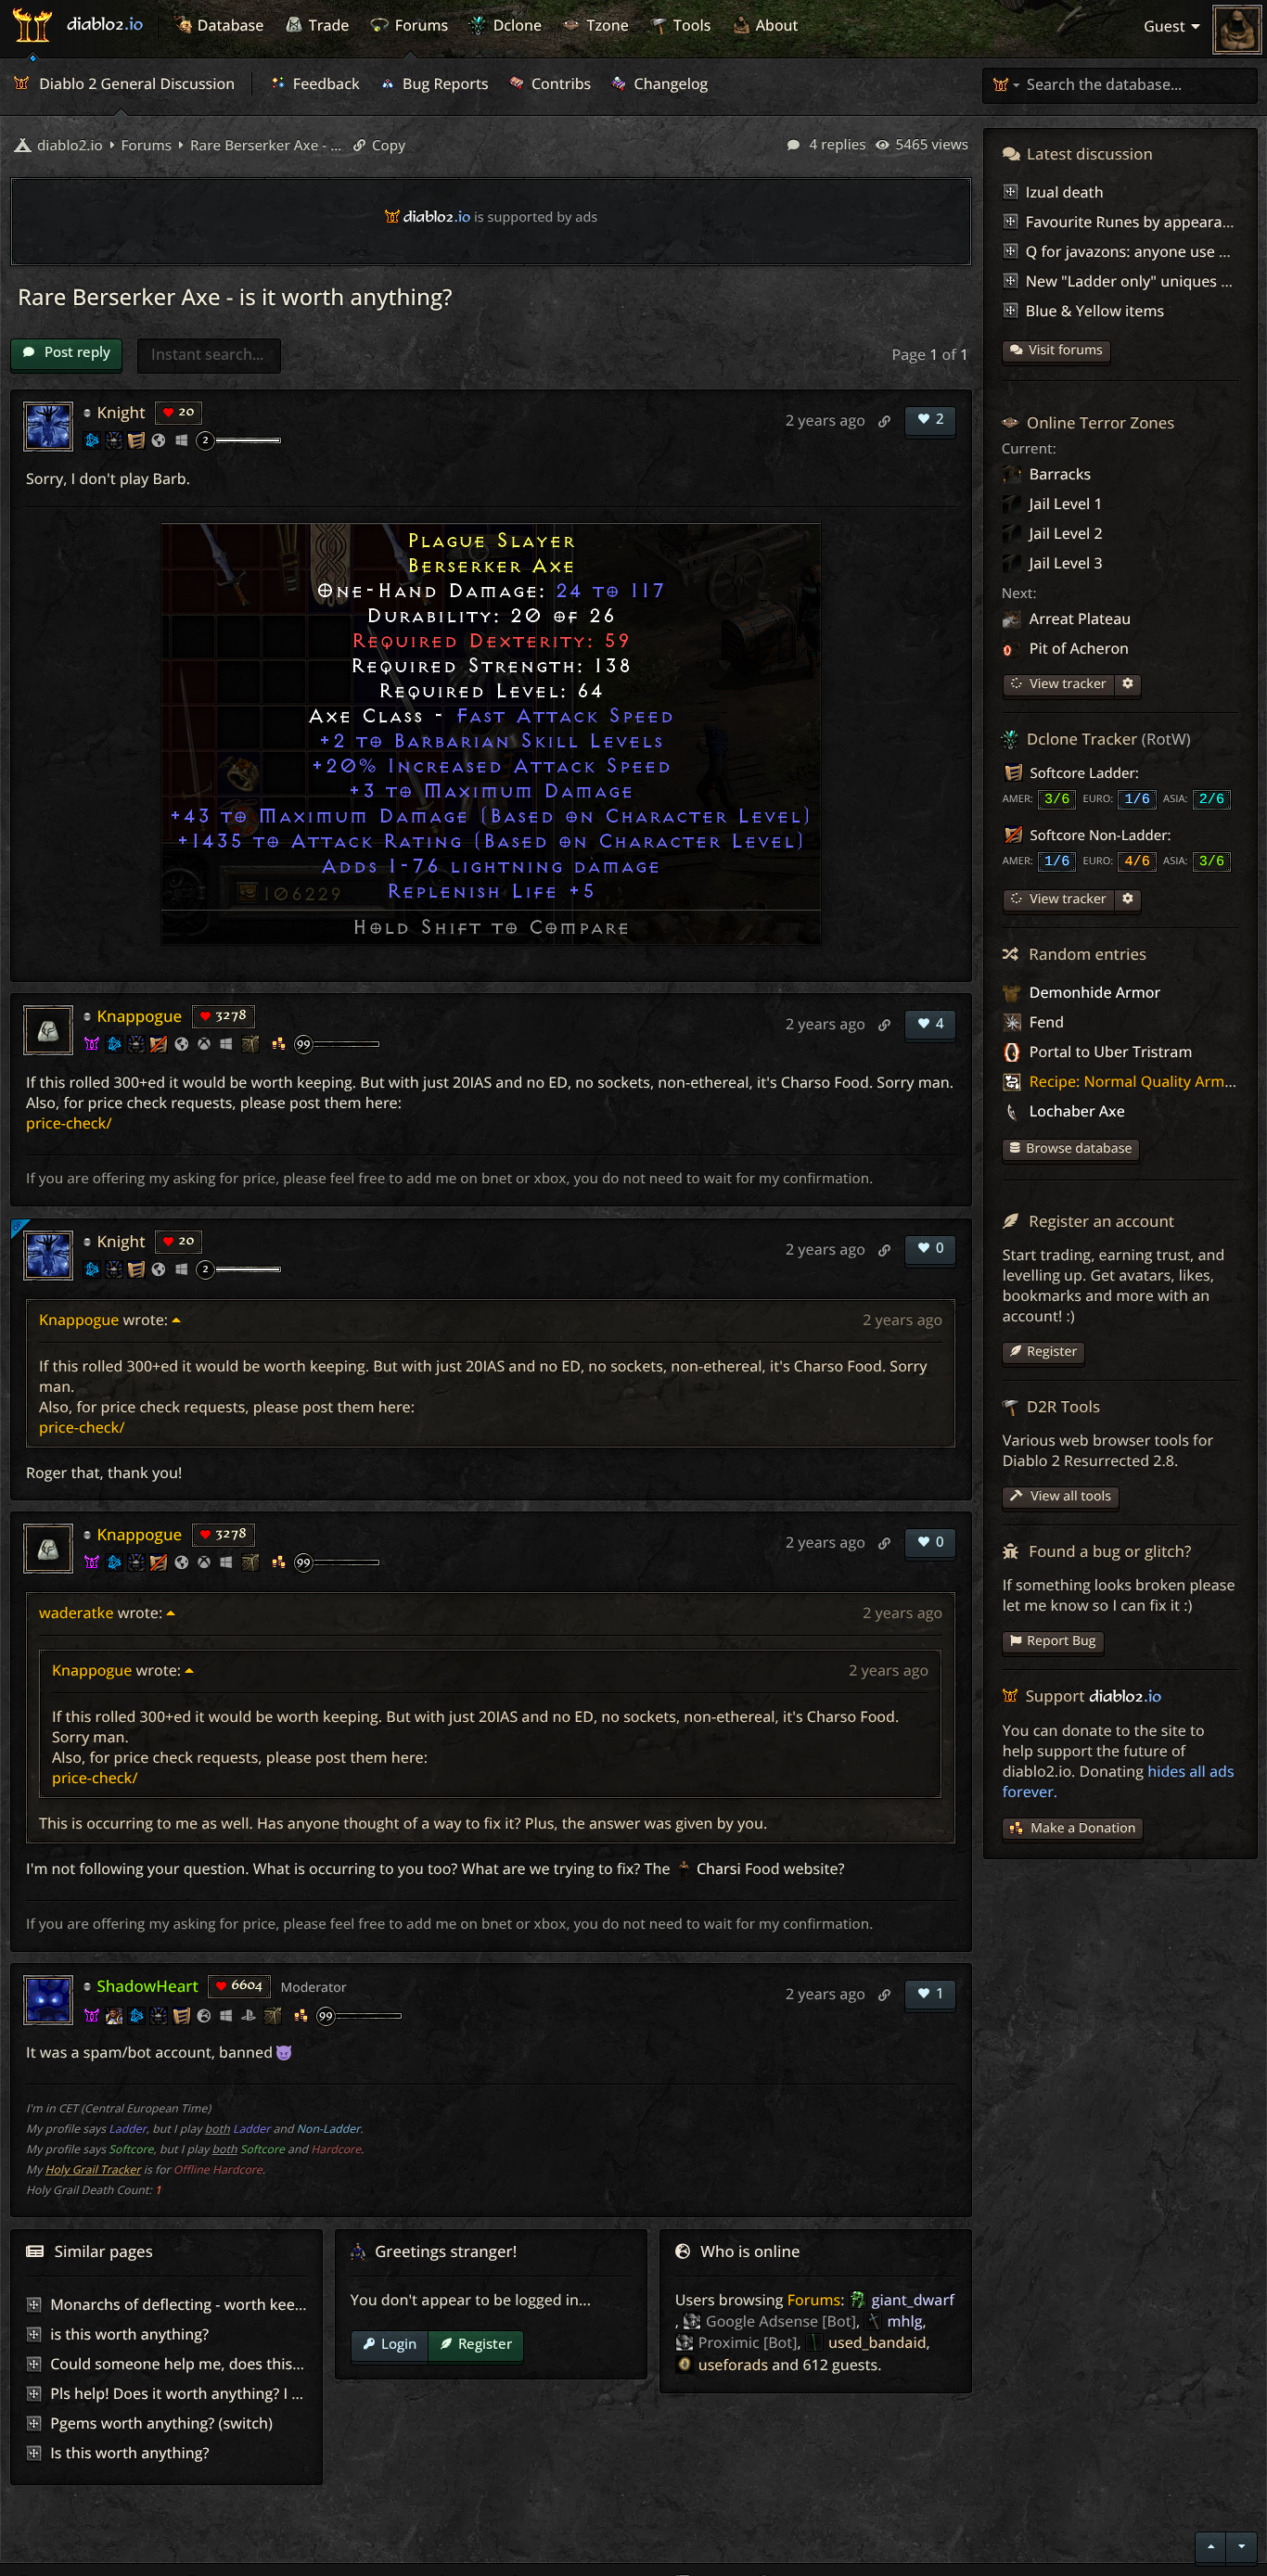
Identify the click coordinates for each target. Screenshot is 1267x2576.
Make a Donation (1083, 1828)
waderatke (77, 1613)
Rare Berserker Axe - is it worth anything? (264, 146)
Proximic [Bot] (748, 2342)
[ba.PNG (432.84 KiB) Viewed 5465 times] (491, 734)
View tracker (1067, 684)
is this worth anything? (129, 2334)
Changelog (669, 83)
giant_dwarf (913, 2300)
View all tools (1069, 1496)
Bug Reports (444, 83)
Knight (121, 412)
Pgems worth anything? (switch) (161, 2423)
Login (399, 2343)
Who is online (750, 2251)
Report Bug (1061, 1641)
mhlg (904, 2321)
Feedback (325, 83)
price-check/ (69, 1123)
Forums (814, 2300)
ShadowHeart (147, 1986)
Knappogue (139, 1016)
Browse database (1079, 1148)
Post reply (76, 351)
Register (485, 2343)
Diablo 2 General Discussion (135, 83)
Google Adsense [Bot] (781, 2321)
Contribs (560, 83)
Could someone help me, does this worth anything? (230, 2364)
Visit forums (1066, 350)
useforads (733, 2365)
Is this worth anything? (129, 2453)
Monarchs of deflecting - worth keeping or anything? (233, 2304)
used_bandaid (877, 2342)
